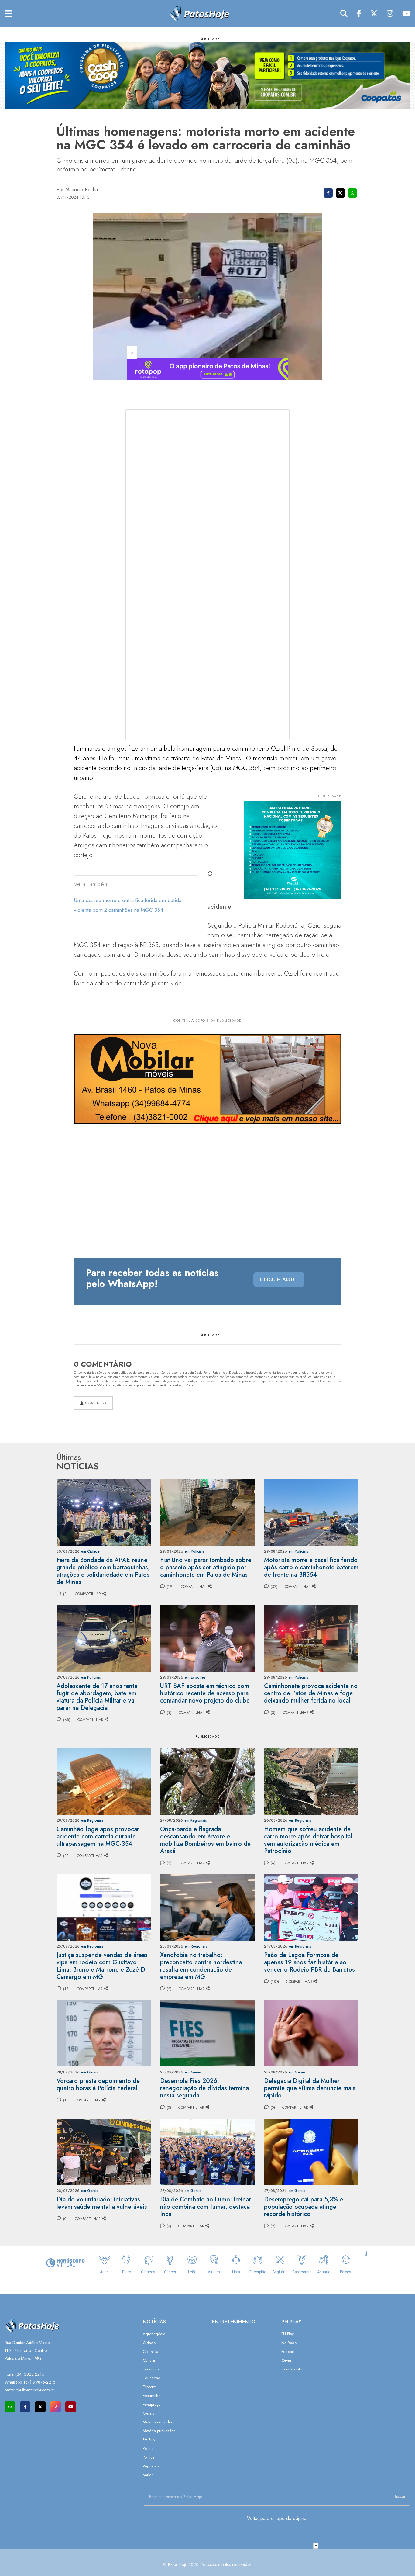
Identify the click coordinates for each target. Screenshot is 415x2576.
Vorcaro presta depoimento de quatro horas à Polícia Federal (98, 2085)
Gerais (148, 2413)
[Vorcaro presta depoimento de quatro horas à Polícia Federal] (104, 2033)
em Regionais (92, 1820)
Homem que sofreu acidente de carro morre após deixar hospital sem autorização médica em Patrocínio (308, 1840)
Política (149, 2457)
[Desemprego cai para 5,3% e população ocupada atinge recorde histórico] (311, 2151)
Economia (151, 2369)
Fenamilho (152, 2396)
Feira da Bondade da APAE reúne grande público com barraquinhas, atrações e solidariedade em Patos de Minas (103, 1571)
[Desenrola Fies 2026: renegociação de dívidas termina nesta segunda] (207, 2033)
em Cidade (90, 1551)
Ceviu (286, 2360)
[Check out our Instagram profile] (55, 2407)
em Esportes (195, 1677)
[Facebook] (359, 14)
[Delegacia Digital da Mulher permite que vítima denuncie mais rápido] (311, 2033)
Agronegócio (154, 2334)
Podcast (288, 2351)
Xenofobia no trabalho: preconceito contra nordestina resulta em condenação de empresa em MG (201, 1966)
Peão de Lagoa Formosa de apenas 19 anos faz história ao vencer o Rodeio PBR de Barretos (309, 1962)
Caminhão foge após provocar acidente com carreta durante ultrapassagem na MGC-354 (98, 1836)
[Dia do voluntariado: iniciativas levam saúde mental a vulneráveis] (104, 2151)
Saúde (148, 2475)
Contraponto (292, 2369)
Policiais (149, 2448)
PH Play (149, 2440)
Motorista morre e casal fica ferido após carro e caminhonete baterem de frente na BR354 (311, 1567)
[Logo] (199, 13)
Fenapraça (152, 2404)
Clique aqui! (279, 1279)
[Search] (344, 14)
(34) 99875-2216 (40, 2382)
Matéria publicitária (159, 2431)
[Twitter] (374, 14)
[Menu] (8, 14)
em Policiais (195, 1551)
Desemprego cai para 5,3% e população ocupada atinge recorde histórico (304, 2207)
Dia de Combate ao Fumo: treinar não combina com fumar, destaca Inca (206, 2207)
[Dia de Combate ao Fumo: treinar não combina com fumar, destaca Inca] (207, 2151)
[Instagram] (390, 14)
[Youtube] (406, 14)
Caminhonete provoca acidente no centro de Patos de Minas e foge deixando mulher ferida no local (311, 1693)
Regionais (151, 2466)
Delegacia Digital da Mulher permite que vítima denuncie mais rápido (310, 2088)
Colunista (151, 2351)
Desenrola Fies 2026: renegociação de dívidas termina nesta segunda (204, 2088)
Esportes (150, 2387)
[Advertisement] (207, 2562)
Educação (151, 2378)
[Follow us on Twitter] (40, 2407)
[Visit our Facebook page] (25, 2407)
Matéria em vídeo (158, 2422)
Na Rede (289, 2343)
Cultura (149, 2360)
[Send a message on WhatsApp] (10, 2407)
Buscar (400, 2496)
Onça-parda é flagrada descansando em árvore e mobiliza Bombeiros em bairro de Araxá (205, 1840)
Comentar (95, 1403)
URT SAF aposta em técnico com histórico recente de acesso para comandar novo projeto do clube (205, 1693)
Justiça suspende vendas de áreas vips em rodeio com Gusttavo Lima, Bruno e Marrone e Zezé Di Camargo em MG (102, 1966)
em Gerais (90, 2072)
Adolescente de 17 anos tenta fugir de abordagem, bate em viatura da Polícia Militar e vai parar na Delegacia (97, 1697)
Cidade (149, 2343)
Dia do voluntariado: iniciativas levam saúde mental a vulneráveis (102, 2203)
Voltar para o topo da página (277, 2518)
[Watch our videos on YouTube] (71, 2407)
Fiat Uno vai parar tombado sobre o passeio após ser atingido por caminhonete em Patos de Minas (206, 1567)
